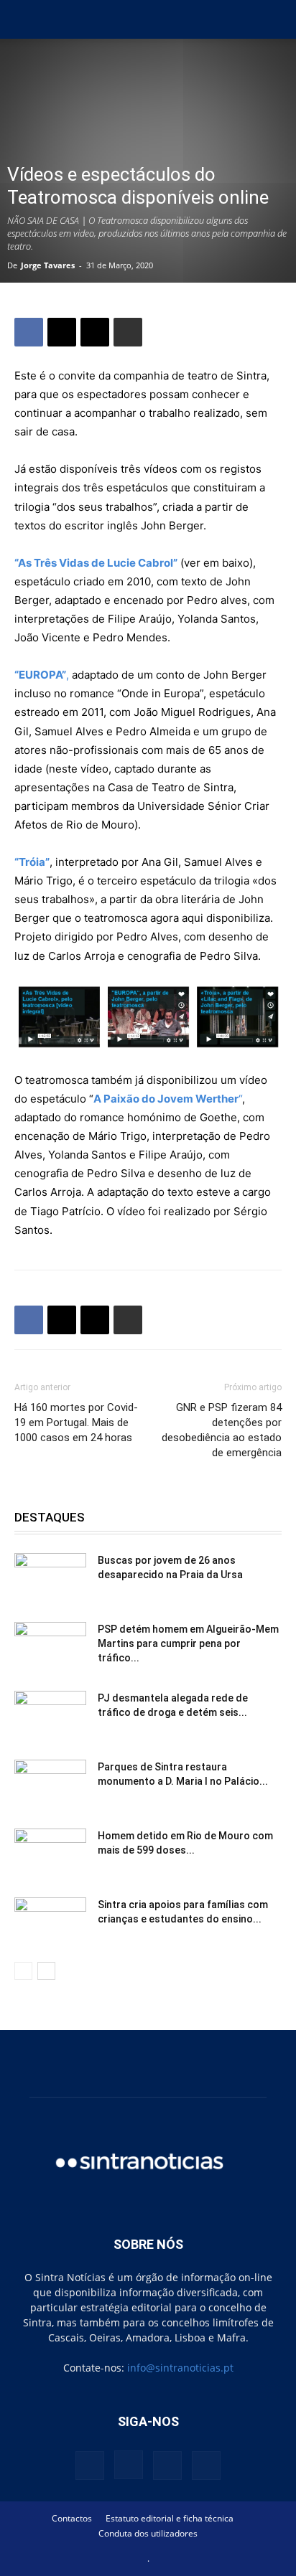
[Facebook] (29, 332)
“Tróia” (32, 862)
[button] (24, 19)
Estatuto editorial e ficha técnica (170, 2518)
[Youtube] (206, 2466)
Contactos (72, 2518)
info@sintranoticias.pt (180, 2368)
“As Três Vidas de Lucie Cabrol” (96, 563)
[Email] (95, 332)
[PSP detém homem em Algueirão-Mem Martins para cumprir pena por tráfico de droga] (50, 1647)
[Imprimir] (128, 332)
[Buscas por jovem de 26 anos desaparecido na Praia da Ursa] (50, 1578)
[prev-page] (23, 1971)
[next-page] (46, 1971)
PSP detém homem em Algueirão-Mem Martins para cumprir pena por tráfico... (188, 1643)
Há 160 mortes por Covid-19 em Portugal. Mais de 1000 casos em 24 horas (76, 1423)
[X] (62, 332)
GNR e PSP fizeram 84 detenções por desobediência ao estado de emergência (222, 1430)
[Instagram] (129, 2465)
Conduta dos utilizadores (148, 2533)
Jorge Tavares (48, 265)
